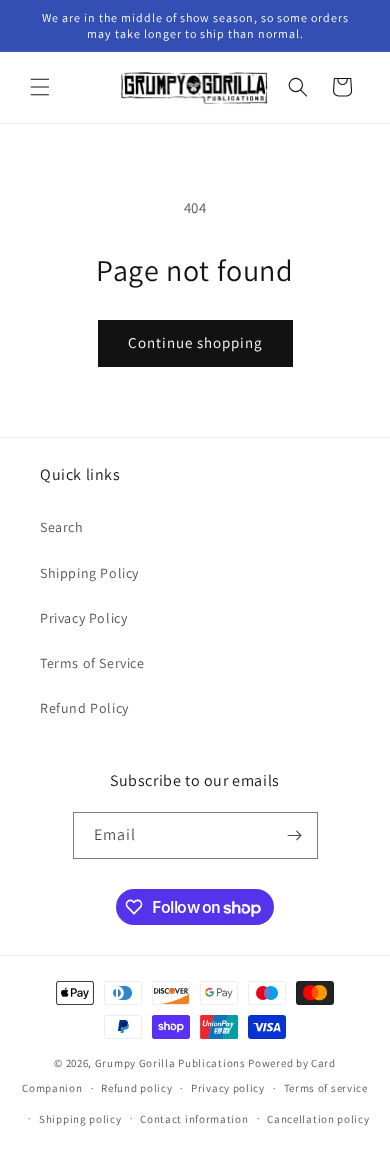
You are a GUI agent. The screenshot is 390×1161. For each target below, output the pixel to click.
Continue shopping (195, 342)
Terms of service (326, 1088)
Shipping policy (80, 1119)
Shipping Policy (89, 573)
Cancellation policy (318, 1119)
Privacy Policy (83, 618)
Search (62, 527)
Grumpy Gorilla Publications (170, 1063)
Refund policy (136, 1088)
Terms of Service (92, 663)
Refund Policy (84, 708)
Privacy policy (228, 1088)
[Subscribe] (295, 835)
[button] (40, 87)
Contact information (194, 1119)
